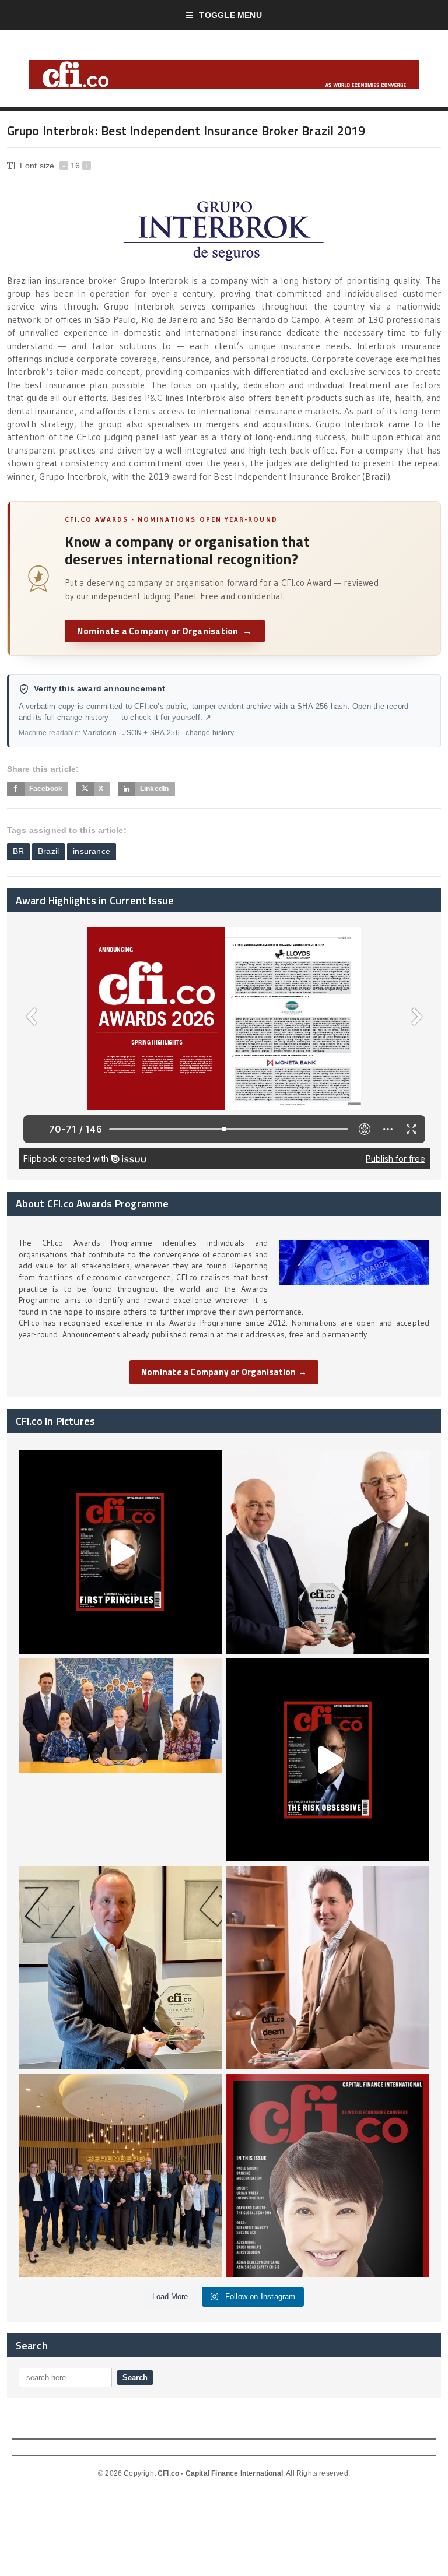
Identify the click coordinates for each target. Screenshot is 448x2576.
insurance (92, 851)
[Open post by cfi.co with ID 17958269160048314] (328, 1760)
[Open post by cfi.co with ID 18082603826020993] (328, 1967)
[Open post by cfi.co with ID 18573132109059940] (120, 1760)
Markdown (99, 733)
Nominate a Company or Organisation (164, 631)
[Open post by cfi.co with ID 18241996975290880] (328, 2176)
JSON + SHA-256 (151, 733)
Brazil (48, 851)
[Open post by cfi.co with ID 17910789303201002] (120, 1552)
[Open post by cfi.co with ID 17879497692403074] (328, 1552)
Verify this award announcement (100, 689)
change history (209, 733)
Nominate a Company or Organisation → (224, 1372)
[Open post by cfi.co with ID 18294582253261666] (120, 2176)
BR (18, 851)
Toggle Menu (230, 15)
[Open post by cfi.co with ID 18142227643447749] (120, 1967)
